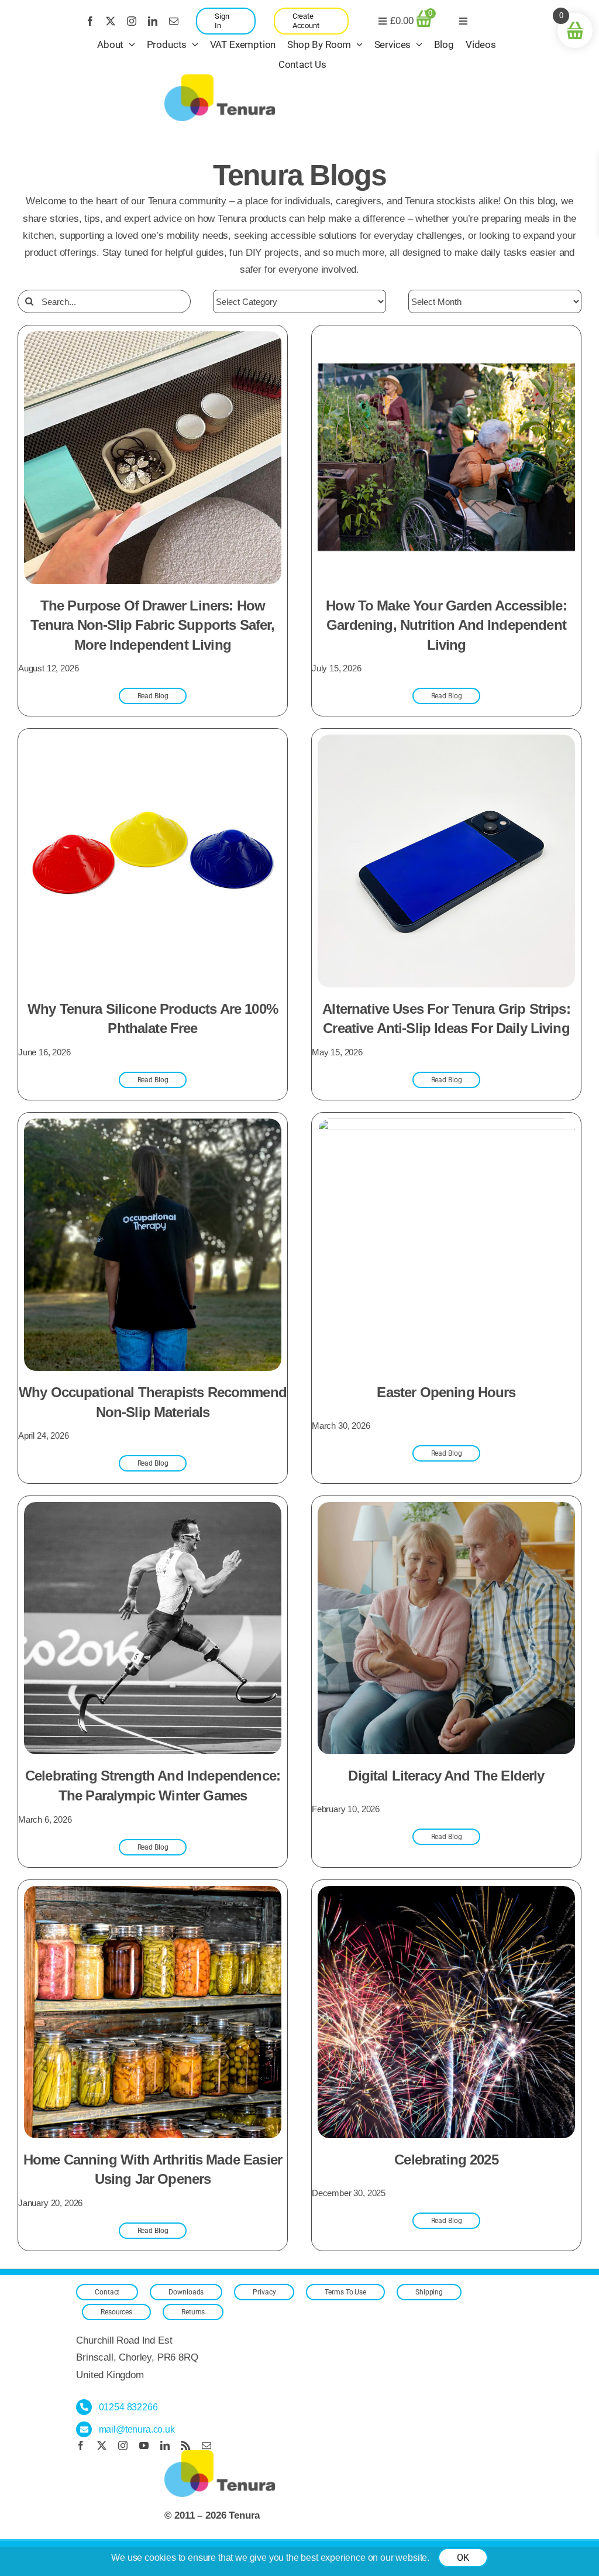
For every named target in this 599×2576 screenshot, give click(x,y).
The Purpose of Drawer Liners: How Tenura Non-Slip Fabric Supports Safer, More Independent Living (152, 625)
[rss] (185, 2445)
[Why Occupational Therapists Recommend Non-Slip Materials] (153, 1127)
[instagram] (132, 21)
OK (463, 2558)
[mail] (174, 21)
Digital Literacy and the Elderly (446, 1776)
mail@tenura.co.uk (137, 2429)
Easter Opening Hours (446, 1392)
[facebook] (90, 21)
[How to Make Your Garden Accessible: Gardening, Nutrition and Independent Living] (446, 340)
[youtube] (144, 2445)
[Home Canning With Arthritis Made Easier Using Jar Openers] (153, 1894)
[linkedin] (153, 21)
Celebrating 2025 (446, 2160)
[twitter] (111, 21)
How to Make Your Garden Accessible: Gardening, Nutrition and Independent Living (446, 625)
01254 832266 (128, 2407)
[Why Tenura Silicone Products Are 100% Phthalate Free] (153, 743)
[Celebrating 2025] (446, 1894)
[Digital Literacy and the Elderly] (446, 1510)
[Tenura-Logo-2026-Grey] (220, 79)
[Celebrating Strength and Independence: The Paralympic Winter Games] (153, 1510)
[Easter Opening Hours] (446, 1127)
